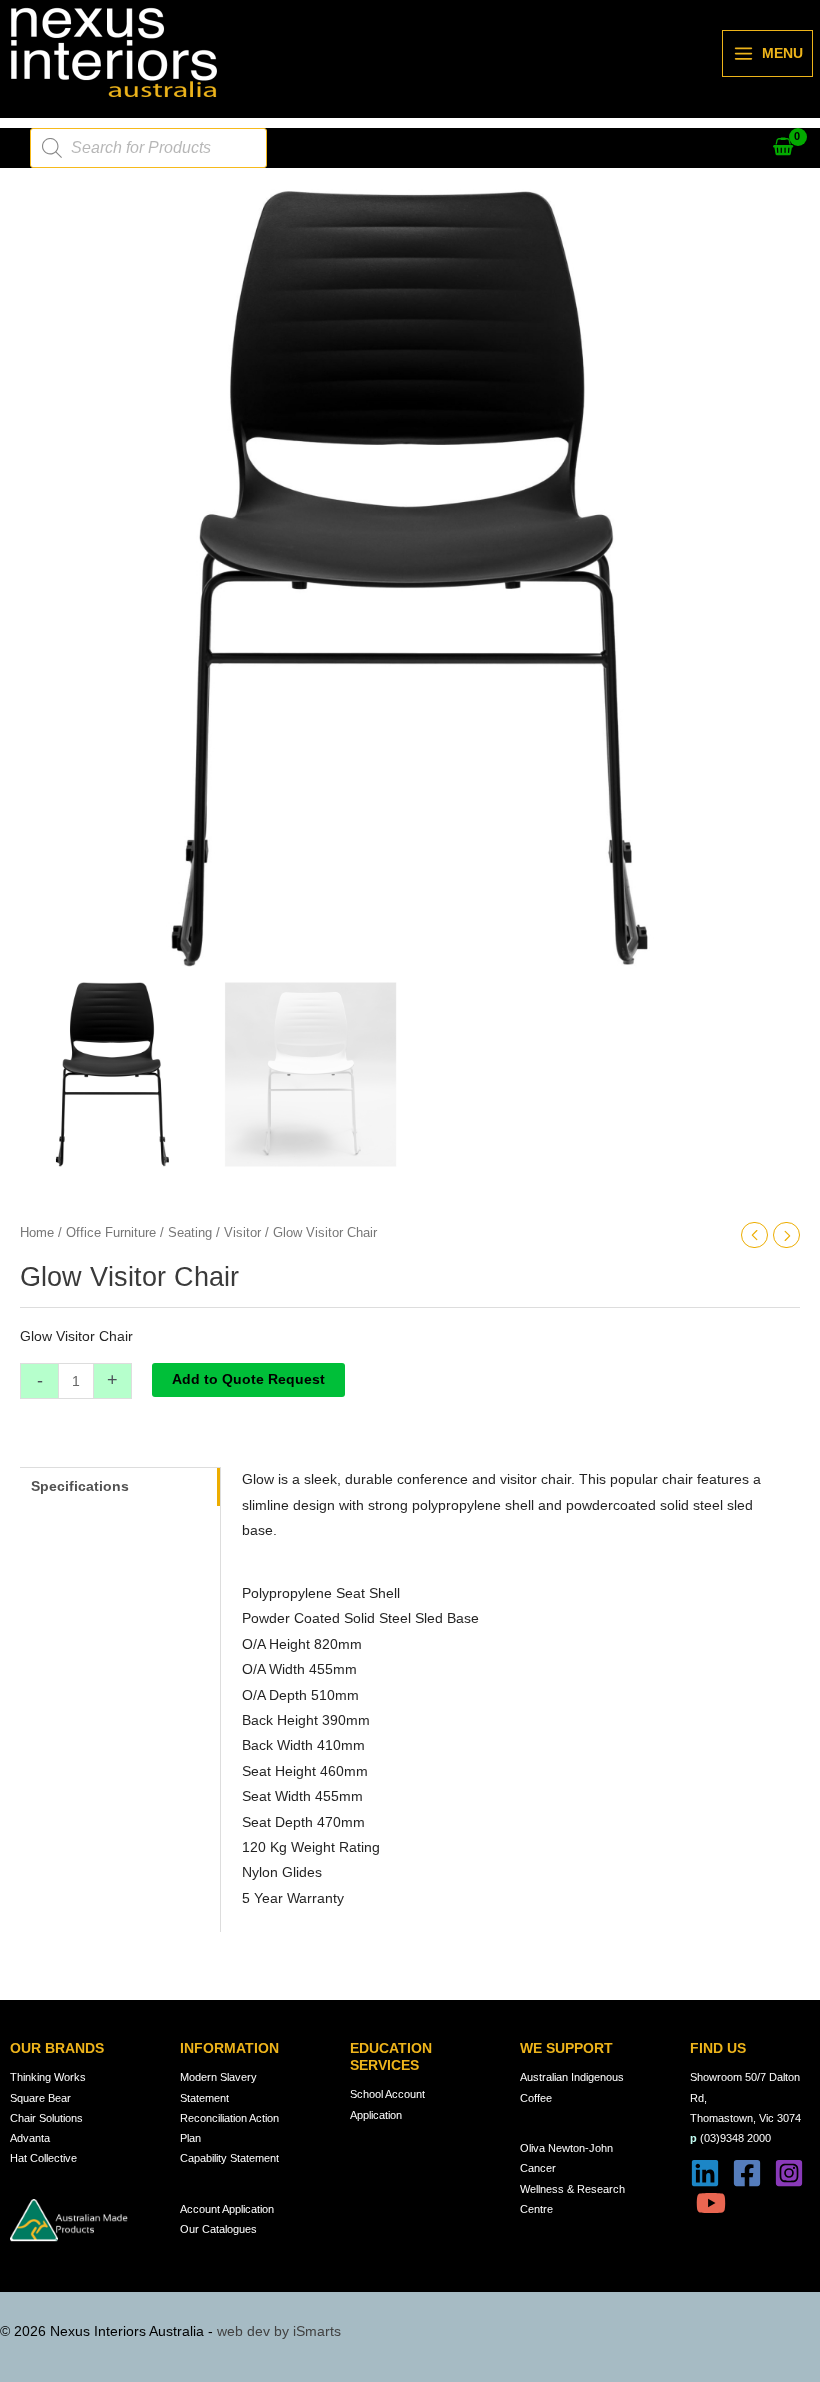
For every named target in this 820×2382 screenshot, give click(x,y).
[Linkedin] (705, 2173)
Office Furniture (111, 1233)
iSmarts (317, 2331)
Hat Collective (43, 2158)
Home (37, 1233)
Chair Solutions (46, 2118)
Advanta (30, 2138)
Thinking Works (48, 2077)
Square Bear (40, 2098)
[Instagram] (789, 2173)
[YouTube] (711, 2203)
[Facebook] (747, 2173)
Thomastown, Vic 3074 (745, 2118)
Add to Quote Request (248, 1379)
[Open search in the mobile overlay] (148, 148)
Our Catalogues (218, 2229)
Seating (190, 1233)
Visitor (242, 1233)
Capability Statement (229, 2158)
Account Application (227, 2209)
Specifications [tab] (80, 1486)
